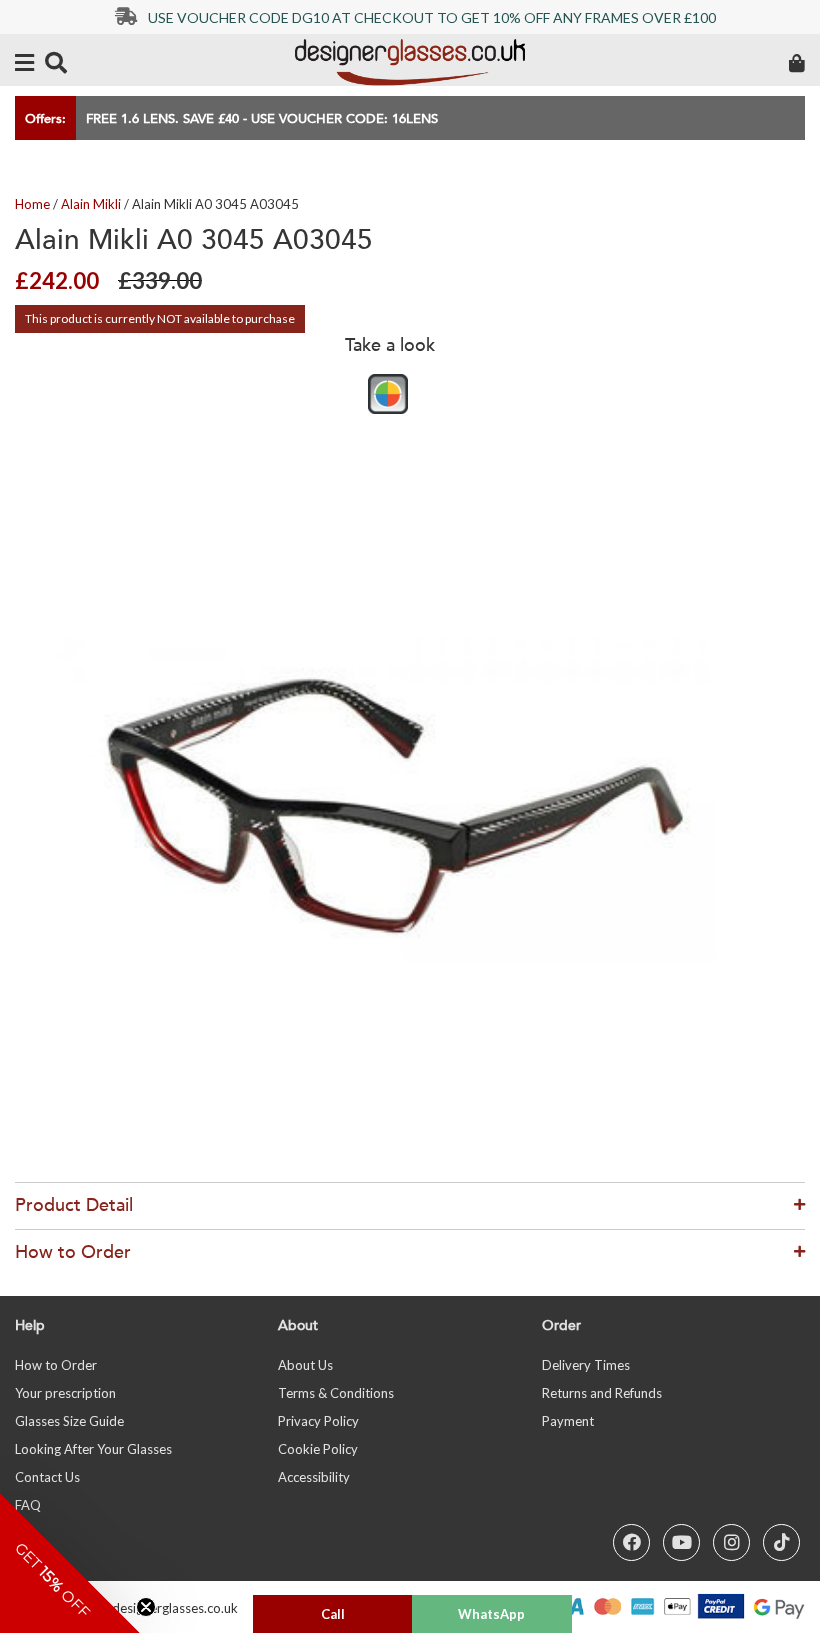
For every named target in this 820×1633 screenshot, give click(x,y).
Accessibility (314, 1477)
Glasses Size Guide (69, 1421)
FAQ (28, 1505)
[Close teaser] (146, 1607)
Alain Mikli (91, 204)
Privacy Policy (318, 1421)
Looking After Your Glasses (93, 1449)
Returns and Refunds (602, 1393)
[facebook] (631, 1542)
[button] (70, 1563)
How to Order (56, 1365)
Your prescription (65, 1393)
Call (333, 1614)
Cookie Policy (318, 1449)
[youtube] (681, 1542)
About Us (305, 1365)
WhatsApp (491, 1614)
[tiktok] (781, 1542)
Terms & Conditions (336, 1393)
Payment (568, 1421)
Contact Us (47, 1477)
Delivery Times (586, 1365)
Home (32, 204)
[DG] (410, 62)
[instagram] (731, 1542)
